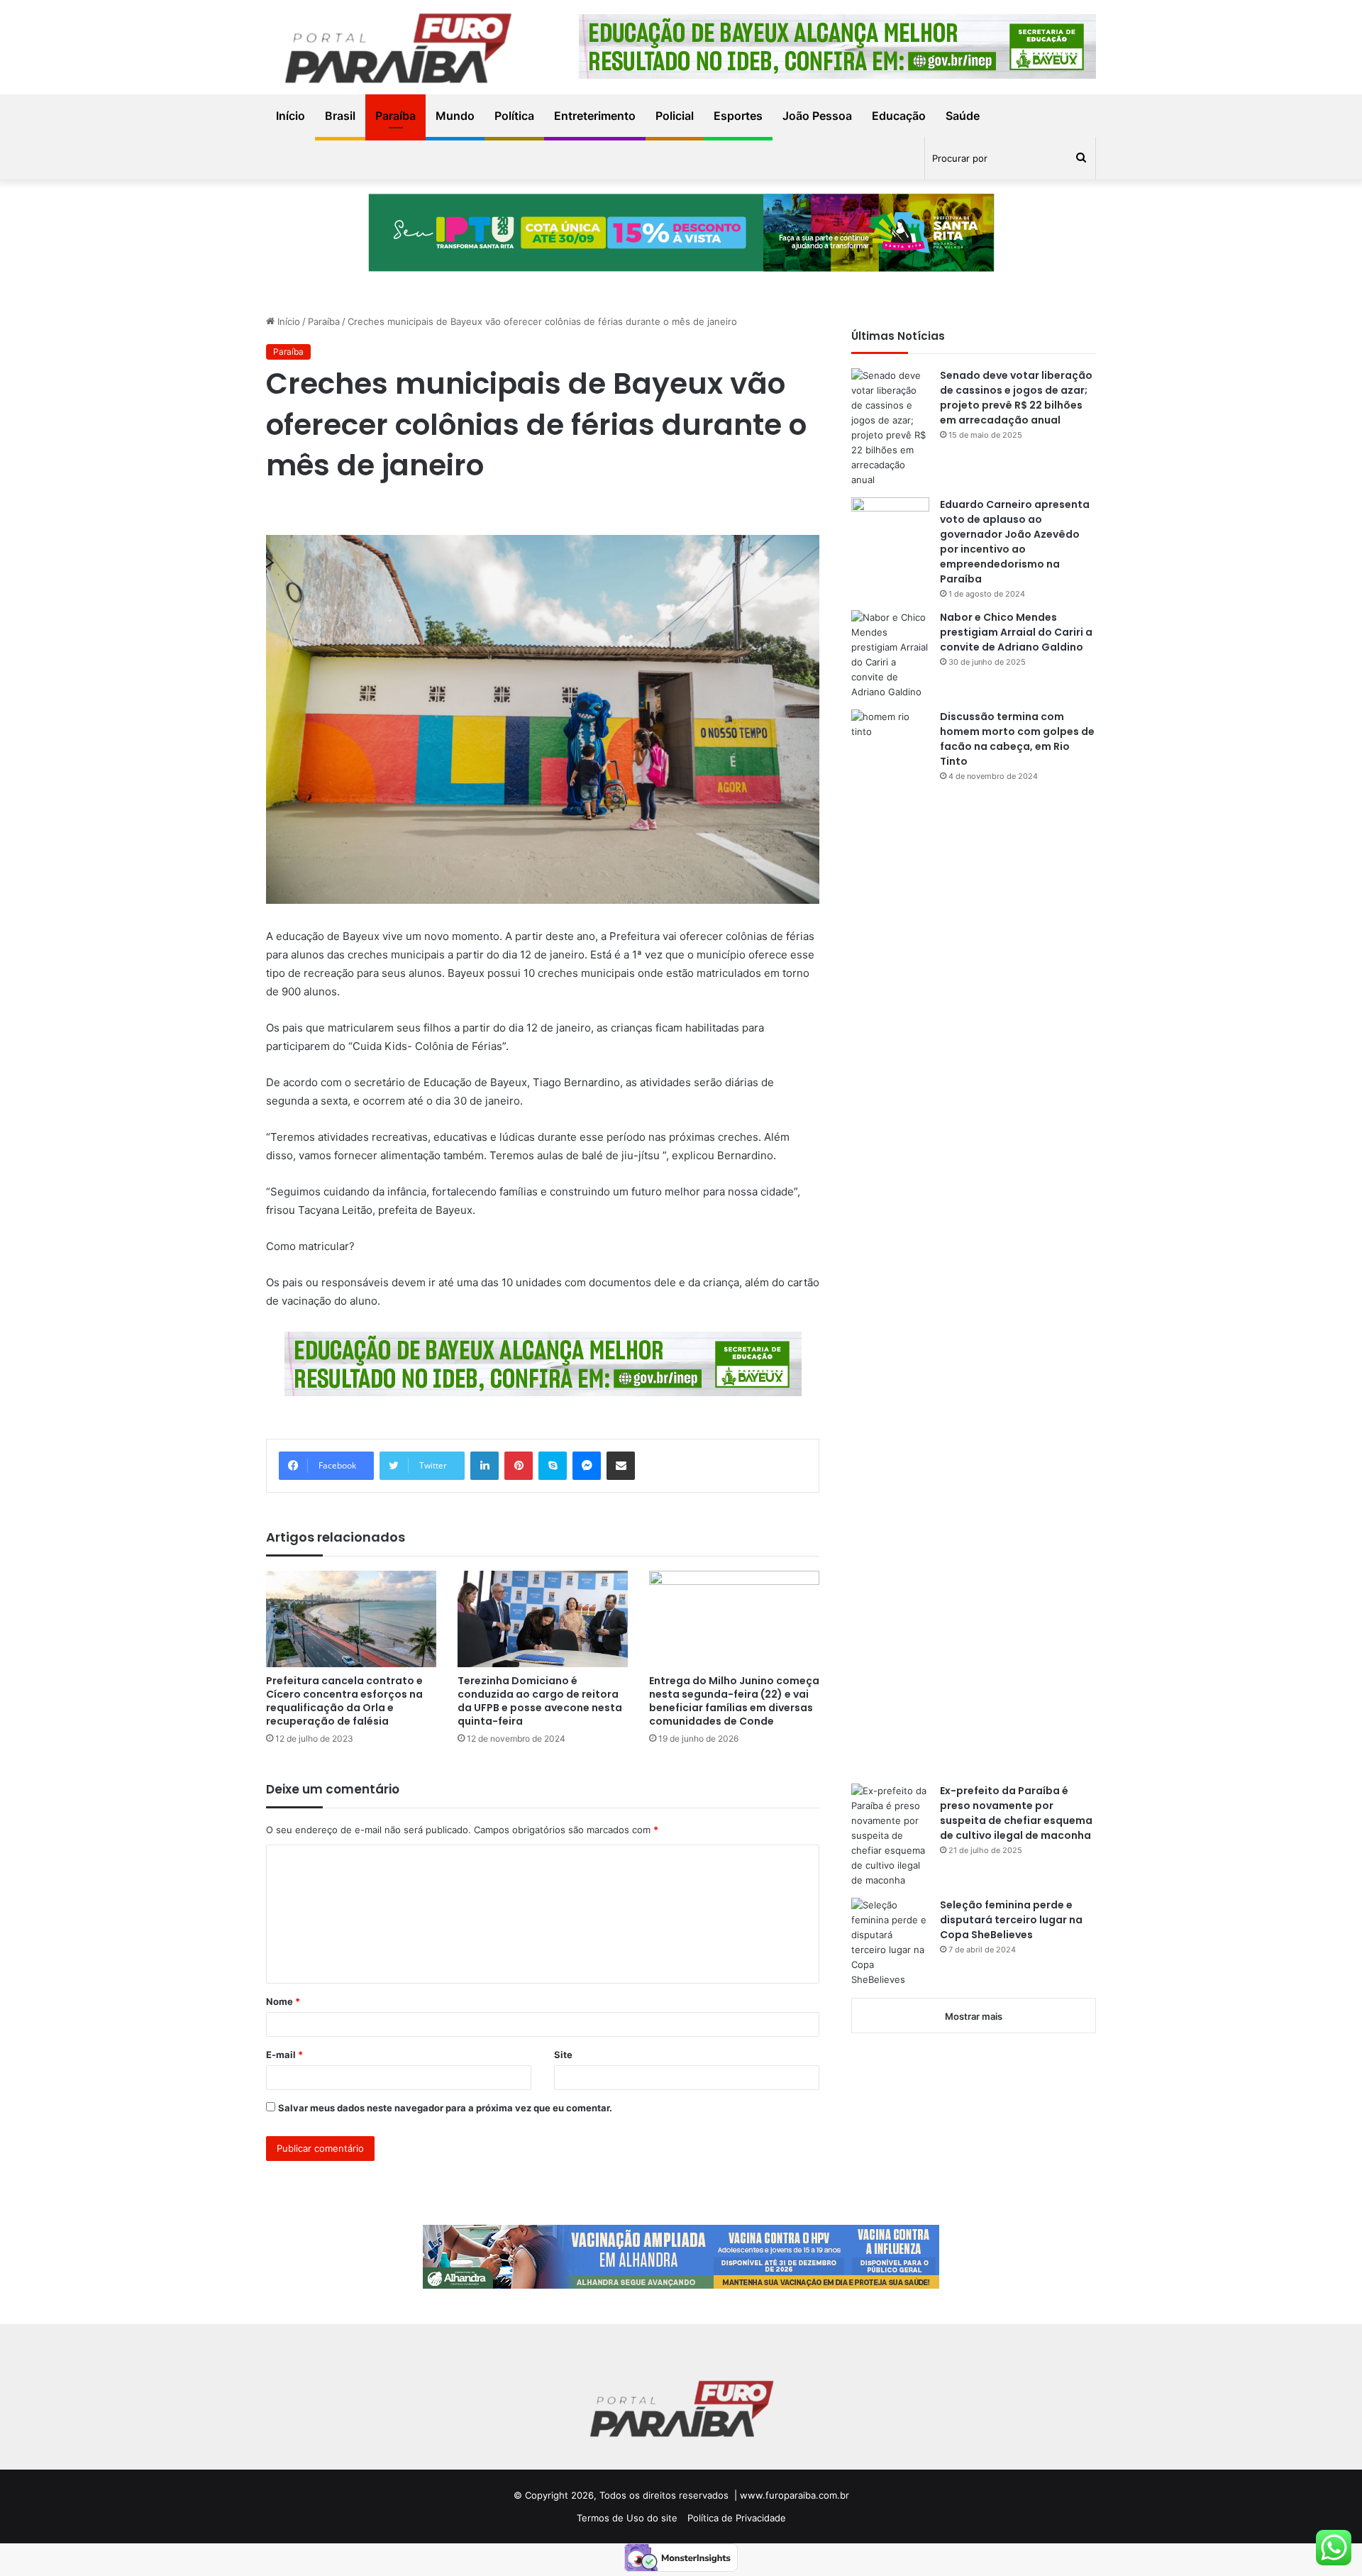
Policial (675, 116)
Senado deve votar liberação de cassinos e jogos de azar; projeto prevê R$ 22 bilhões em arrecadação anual (1016, 398)
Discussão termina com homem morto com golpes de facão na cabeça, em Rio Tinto (1017, 739)
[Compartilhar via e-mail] (621, 1466)
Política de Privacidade (737, 2518)
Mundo (455, 116)
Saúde (963, 116)
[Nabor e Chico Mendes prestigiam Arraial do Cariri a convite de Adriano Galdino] (890, 655)
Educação (899, 116)
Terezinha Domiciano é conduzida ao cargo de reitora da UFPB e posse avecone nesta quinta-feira (540, 1701)
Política (514, 116)
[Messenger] (587, 1466)
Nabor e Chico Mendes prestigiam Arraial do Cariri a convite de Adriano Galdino (1016, 632)
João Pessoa (817, 116)
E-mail (284, 2055)
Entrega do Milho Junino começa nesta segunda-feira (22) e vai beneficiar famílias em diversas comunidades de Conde (734, 1701)
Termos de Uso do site (627, 2518)
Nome (283, 2001)
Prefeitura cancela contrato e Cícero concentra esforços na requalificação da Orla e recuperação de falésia (344, 1701)
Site (563, 2055)
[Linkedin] (485, 1466)
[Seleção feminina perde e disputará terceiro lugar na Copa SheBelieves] (890, 1942)
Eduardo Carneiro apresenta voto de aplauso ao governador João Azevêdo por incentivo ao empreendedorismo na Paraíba (1015, 542)
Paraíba (395, 116)
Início (290, 116)
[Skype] (553, 1466)
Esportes (738, 116)
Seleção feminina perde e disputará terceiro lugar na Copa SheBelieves (1011, 1920)
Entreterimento (595, 116)
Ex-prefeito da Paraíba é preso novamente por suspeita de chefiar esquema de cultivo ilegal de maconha (1016, 1813)
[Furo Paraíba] (397, 51)
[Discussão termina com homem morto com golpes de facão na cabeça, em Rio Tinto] (890, 1242)
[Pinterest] (519, 1466)
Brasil (340, 116)
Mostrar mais (974, 2016)
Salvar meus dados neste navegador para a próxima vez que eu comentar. (445, 2108)
